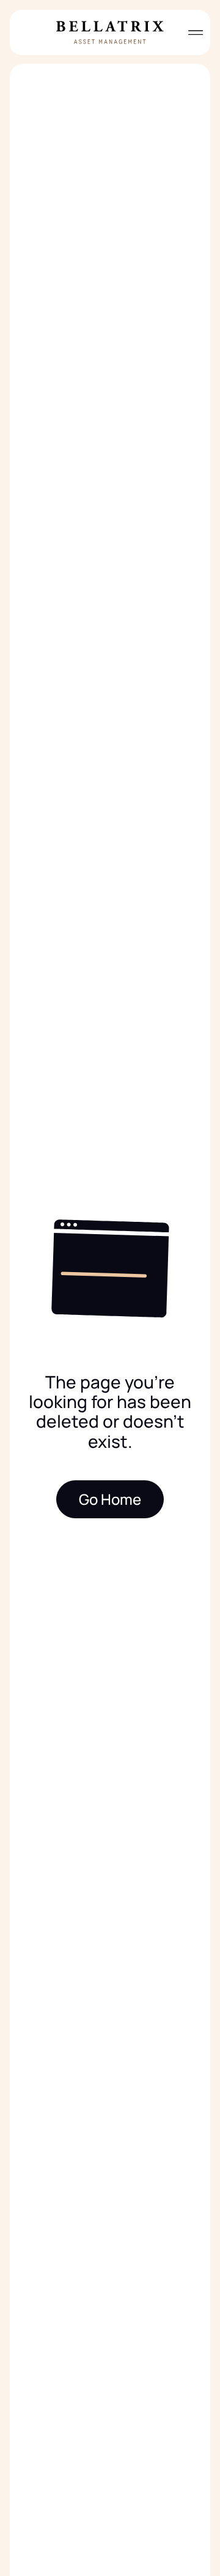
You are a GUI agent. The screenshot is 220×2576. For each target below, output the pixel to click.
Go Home (110, 1499)
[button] (191, 32)
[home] (110, 32)
